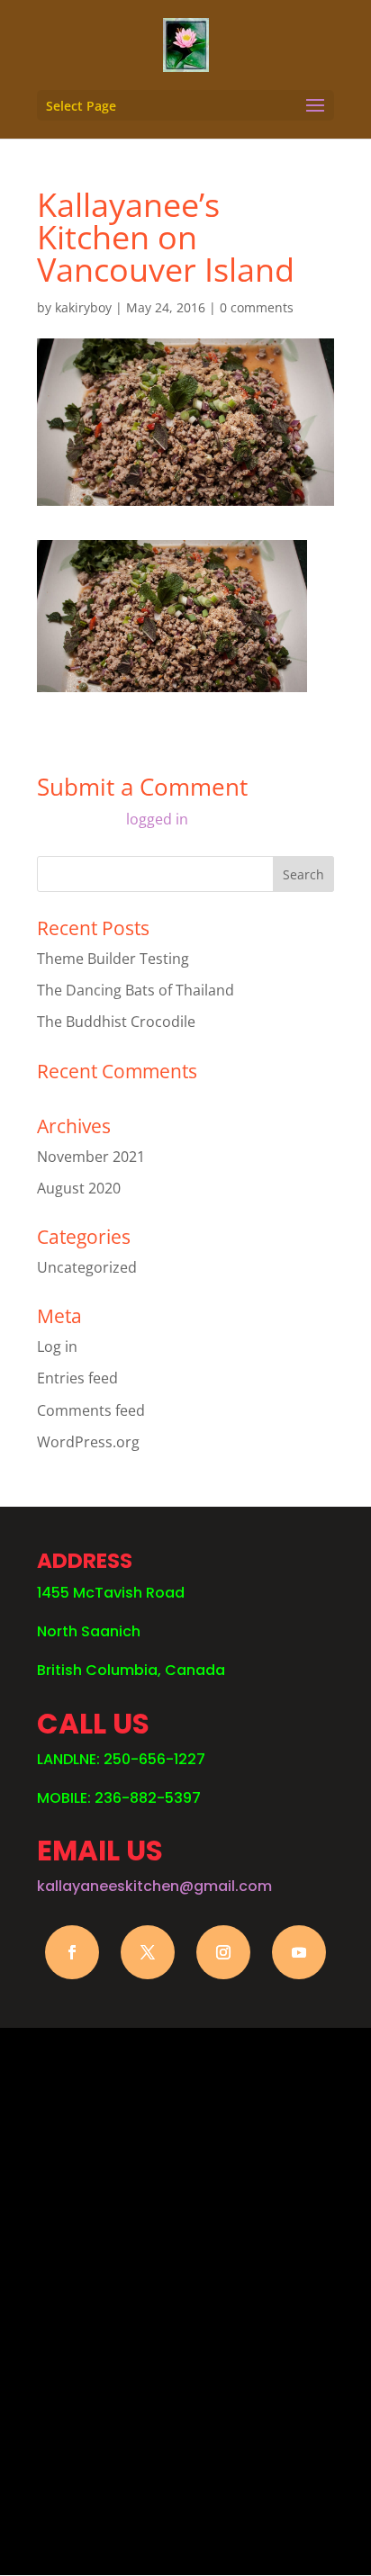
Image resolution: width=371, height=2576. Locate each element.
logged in (157, 819)
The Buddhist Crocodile (116, 1022)
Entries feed (77, 1378)
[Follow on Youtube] (299, 1952)
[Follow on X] (148, 1952)
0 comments (257, 307)
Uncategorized (87, 1267)
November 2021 (91, 1157)
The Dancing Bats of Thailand (136, 990)
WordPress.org (88, 1442)
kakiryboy (83, 307)
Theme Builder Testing (113, 959)
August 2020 (79, 1188)
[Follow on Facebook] (72, 1952)
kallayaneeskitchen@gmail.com (154, 1886)
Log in (57, 1347)
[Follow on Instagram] (223, 1952)
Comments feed (91, 1410)
